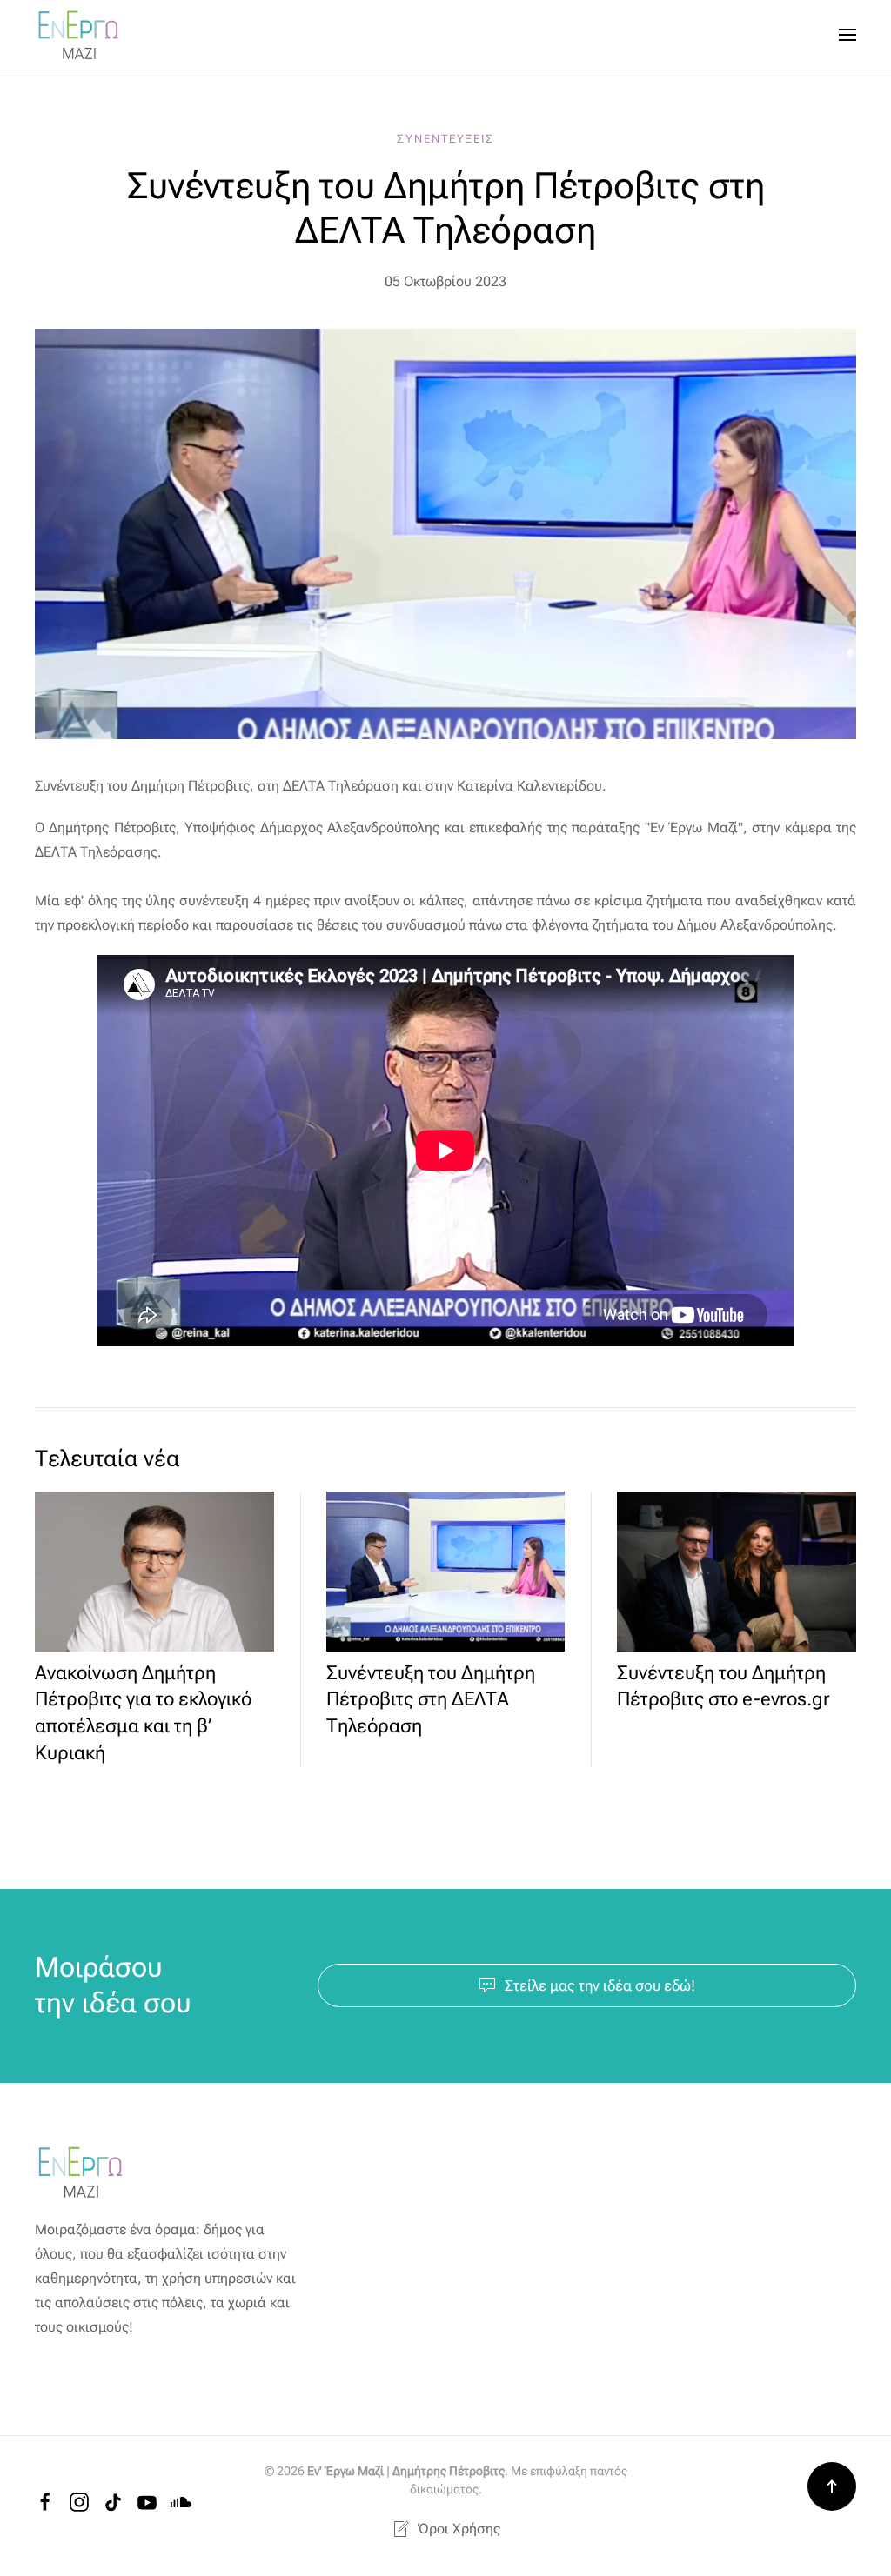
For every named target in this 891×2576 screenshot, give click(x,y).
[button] (847, 35)
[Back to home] (78, 35)
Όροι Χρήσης (459, 2529)
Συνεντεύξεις (445, 139)
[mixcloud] (181, 2501)
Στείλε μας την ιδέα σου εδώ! (600, 1985)
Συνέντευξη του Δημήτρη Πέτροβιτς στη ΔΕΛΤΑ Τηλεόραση (431, 1700)
